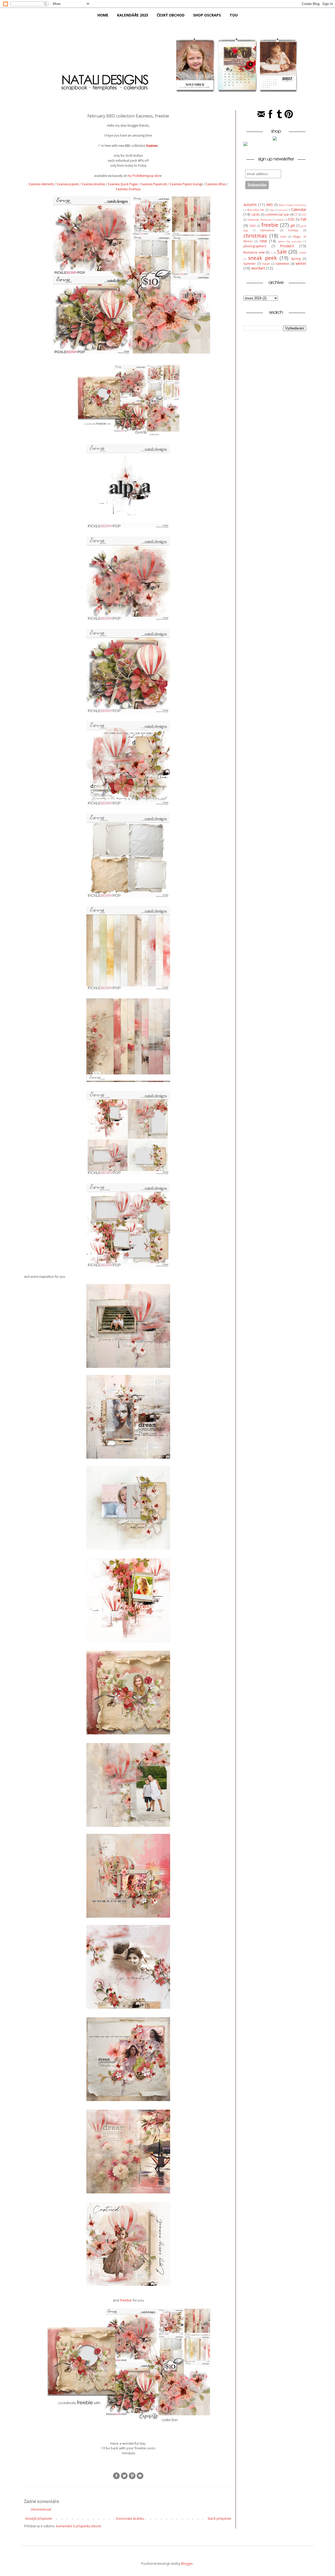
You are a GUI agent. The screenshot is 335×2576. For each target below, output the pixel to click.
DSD (291, 219)
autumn (250, 205)
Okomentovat (41, 2509)
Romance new (254, 252)
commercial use (277, 214)
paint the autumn (290, 241)
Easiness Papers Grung (186, 184)
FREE (253, 226)
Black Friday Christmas (292, 205)
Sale (282, 252)
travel (266, 264)
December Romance (259, 220)
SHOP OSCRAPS (207, 15)
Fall (303, 219)
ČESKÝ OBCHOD (171, 15)
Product (287, 246)
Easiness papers (68, 184)
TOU (234, 15)
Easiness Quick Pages (123, 184)
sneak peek (262, 258)
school (303, 253)
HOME (103, 15)
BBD (270, 205)
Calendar (299, 209)
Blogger (187, 2564)
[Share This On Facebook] (116, 2479)
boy (272, 210)
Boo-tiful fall (256, 210)
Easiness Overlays (128, 189)
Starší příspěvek (219, 2519)
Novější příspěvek (39, 2519)
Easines (152, 146)
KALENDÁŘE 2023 (133, 15)
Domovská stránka (130, 2519)
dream (280, 220)
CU (304, 214)
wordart (258, 268)
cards (255, 214)
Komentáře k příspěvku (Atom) (79, 2526)
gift (293, 226)
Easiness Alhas (216, 184)
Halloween (267, 230)
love (283, 236)
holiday (293, 230)
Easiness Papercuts (154, 184)
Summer (250, 264)
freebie (126, 2300)
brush (283, 210)
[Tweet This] (124, 2479)
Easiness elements (41, 184)
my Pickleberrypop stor (144, 176)
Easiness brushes (93, 184)
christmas (255, 236)
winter (301, 263)
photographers (255, 246)
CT (296, 214)
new (263, 241)
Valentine (282, 264)
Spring (296, 259)
